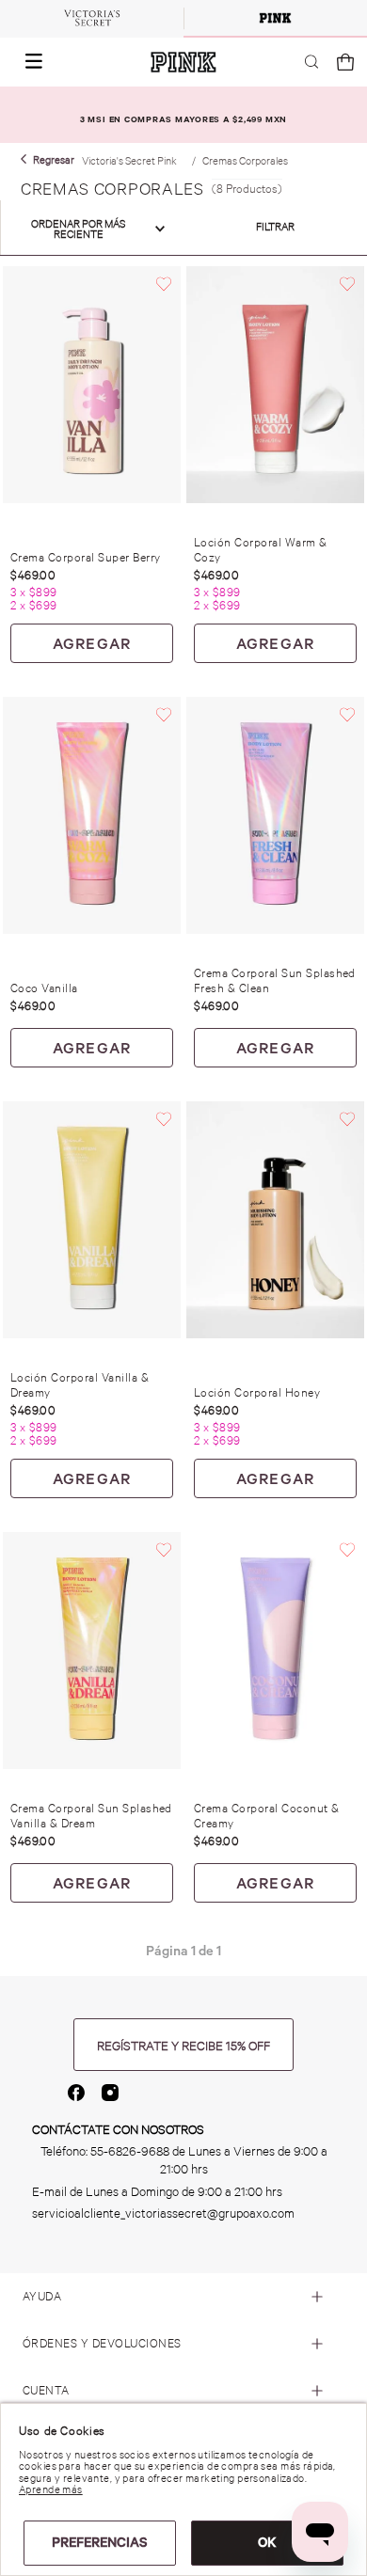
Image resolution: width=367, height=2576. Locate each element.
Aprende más (51, 2489)
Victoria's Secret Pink (129, 161)
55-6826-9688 (130, 2151)
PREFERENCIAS (100, 2542)
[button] (28, 62)
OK (267, 2542)
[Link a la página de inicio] (48, 160)
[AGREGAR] (92, 643)
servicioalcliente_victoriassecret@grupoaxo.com (163, 2213)
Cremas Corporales (245, 161)
